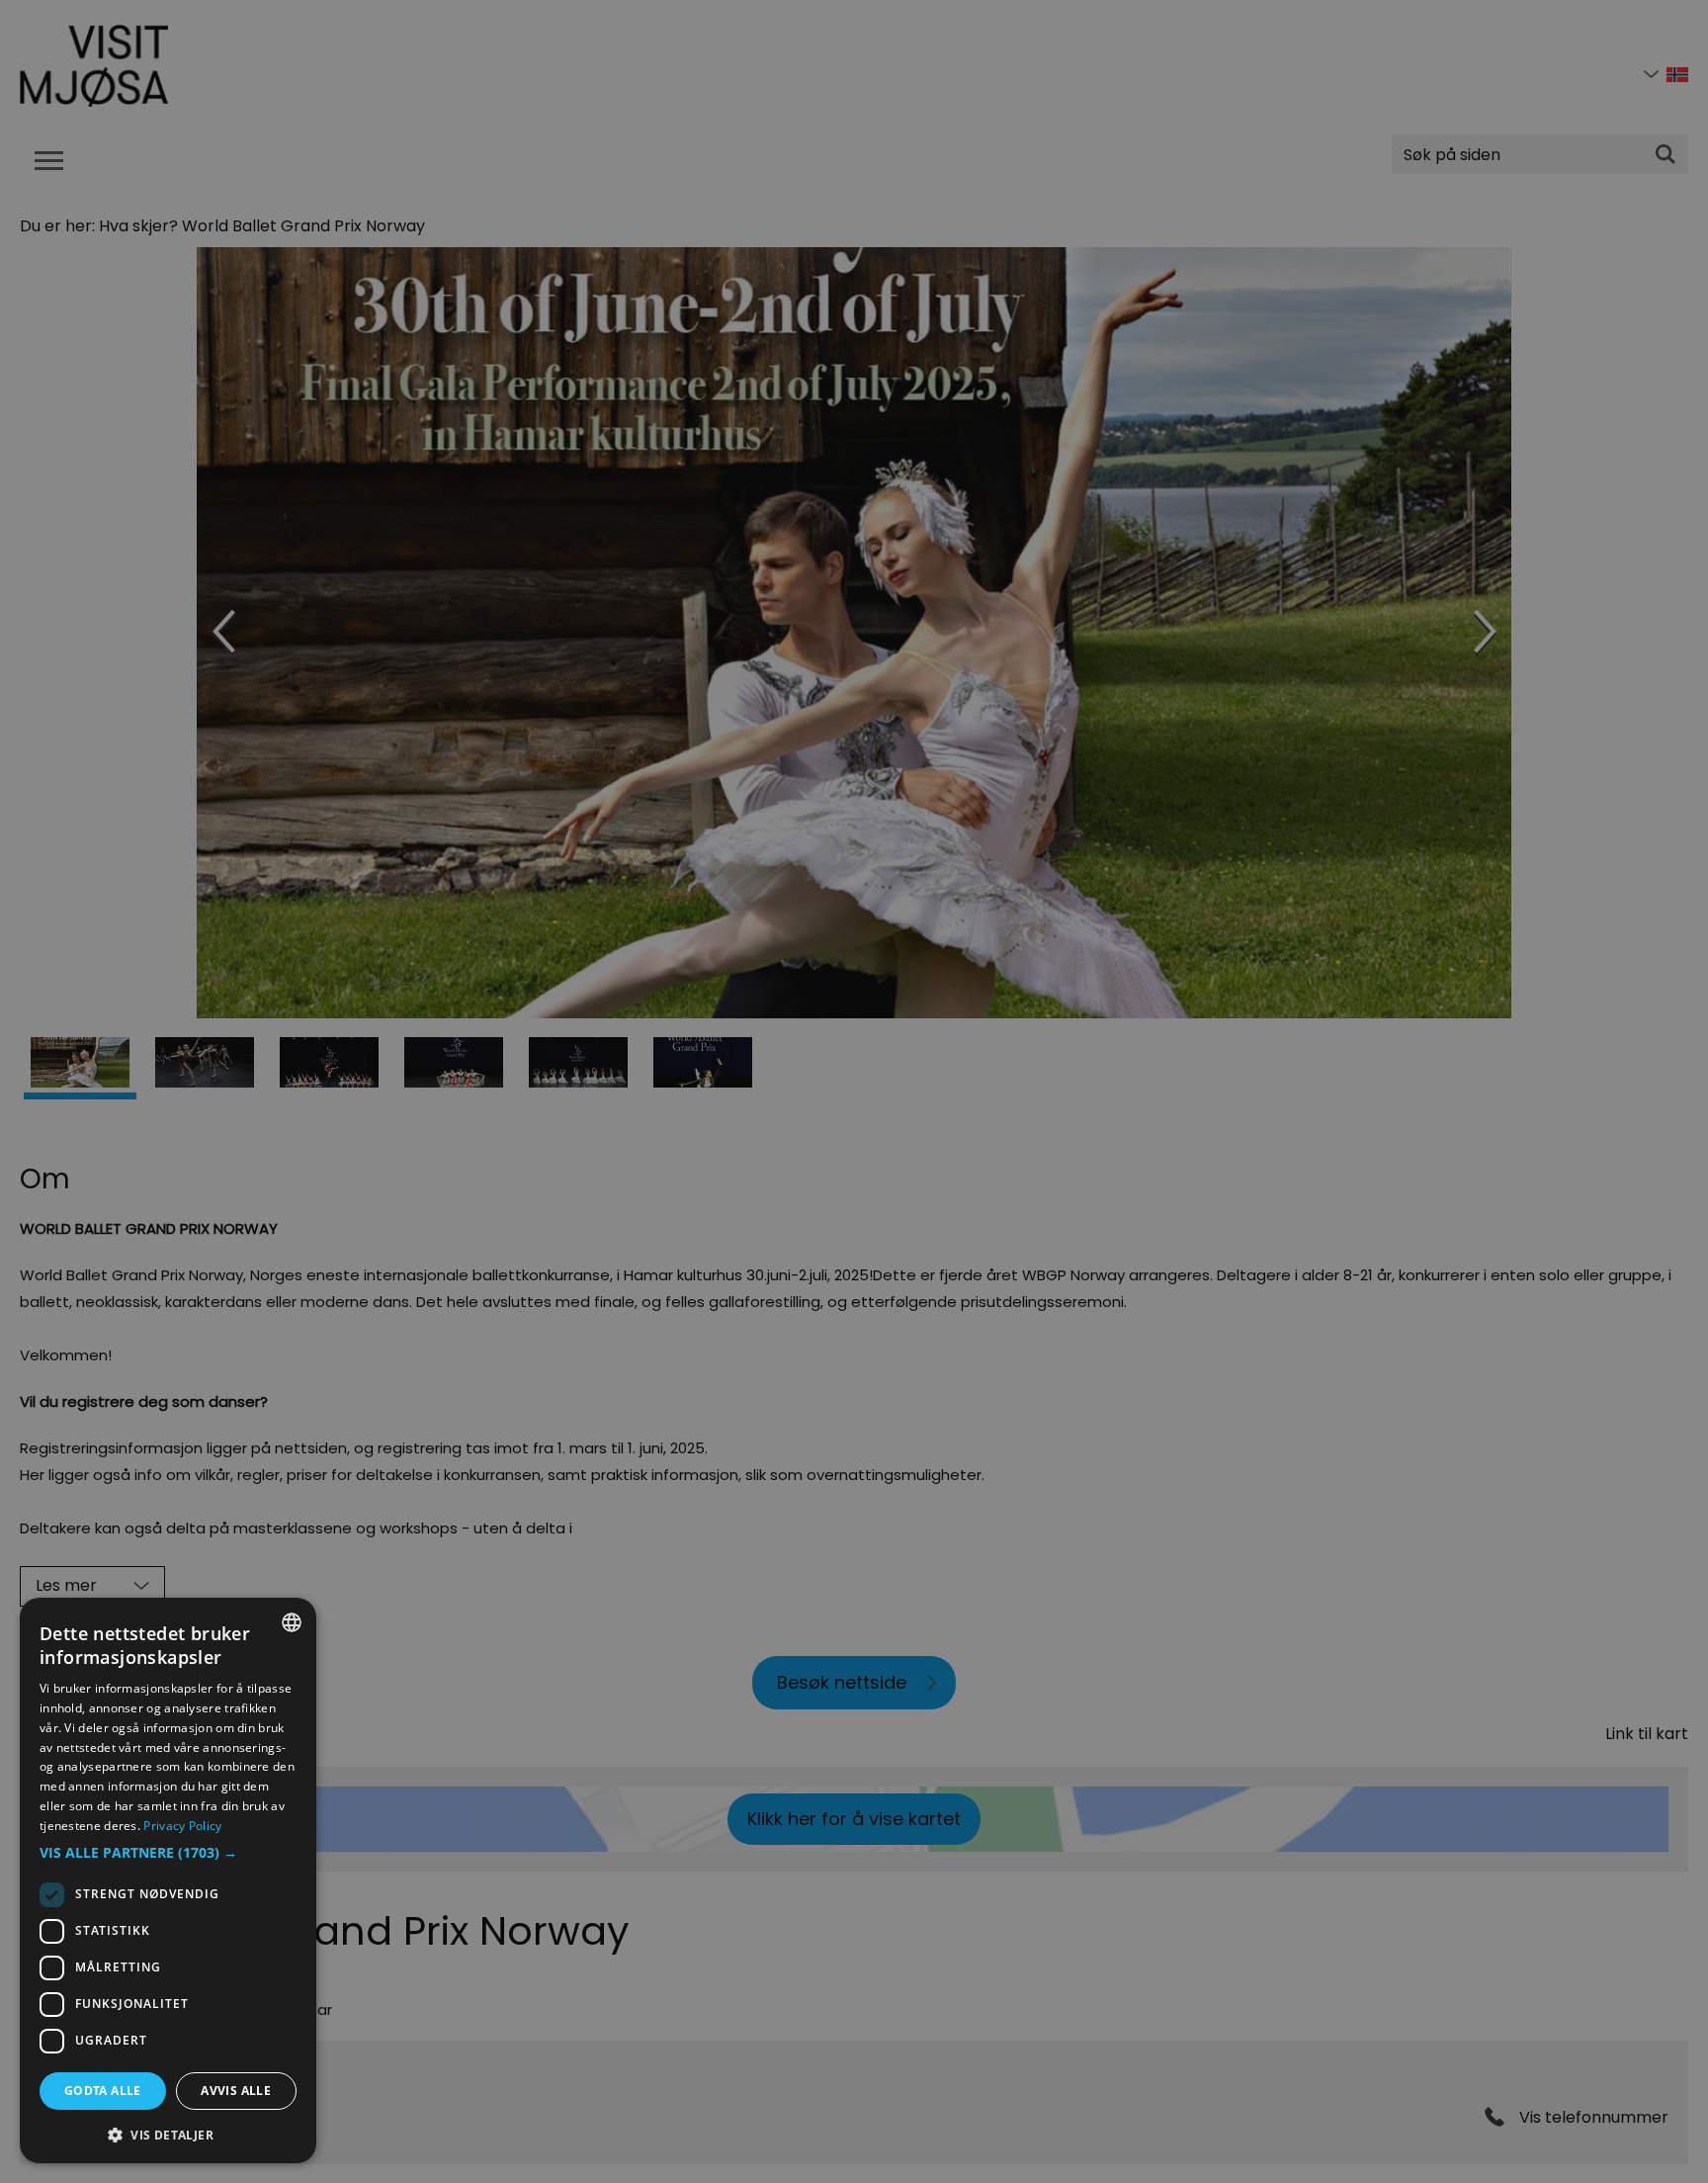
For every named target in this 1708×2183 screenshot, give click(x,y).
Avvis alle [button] (236, 2091)
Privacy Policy (182, 1826)
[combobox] (292, 1622)
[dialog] (168, 1880)
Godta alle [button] (103, 2091)
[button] (168, 1853)
